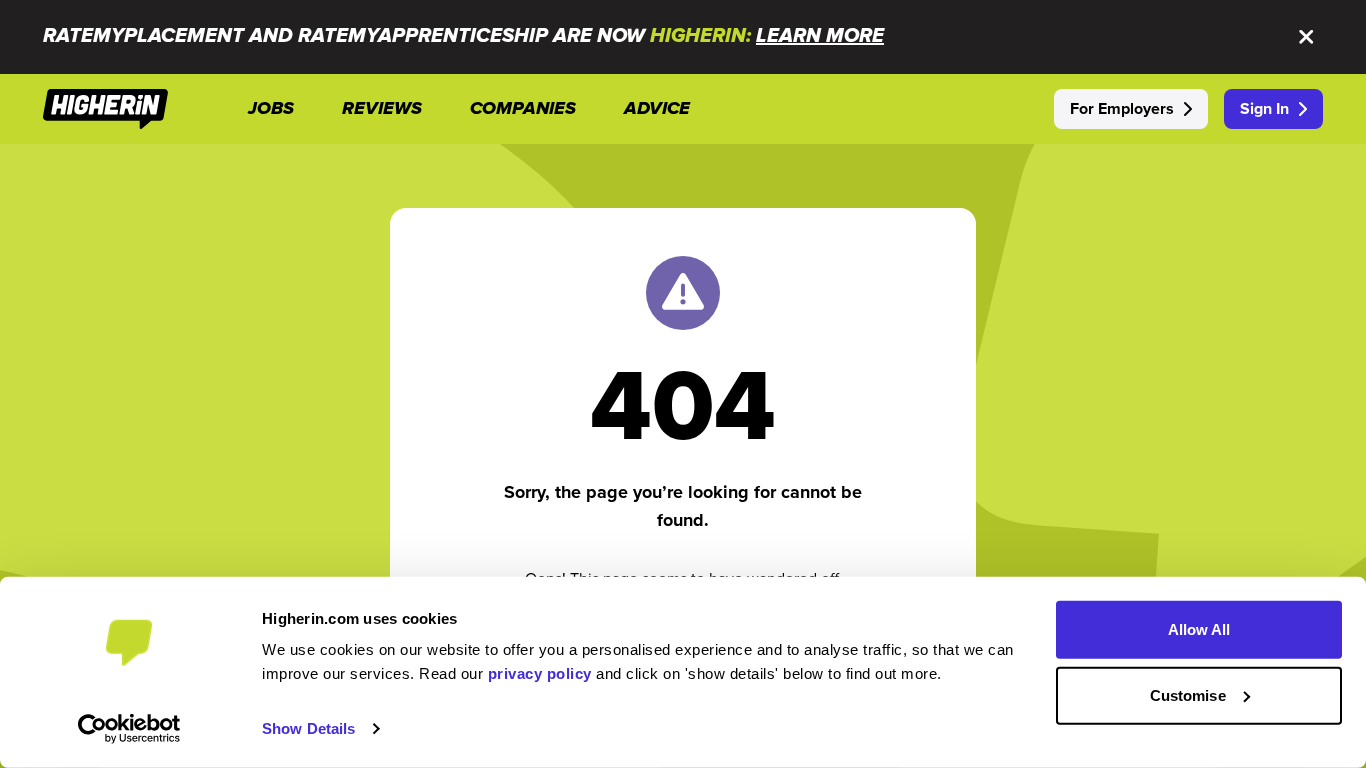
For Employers (1122, 108)
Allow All (1199, 629)
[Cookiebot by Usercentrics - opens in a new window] (129, 729)
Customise (1188, 694)
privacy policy (540, 673)
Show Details (308, 728)
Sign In (1264, 108)
